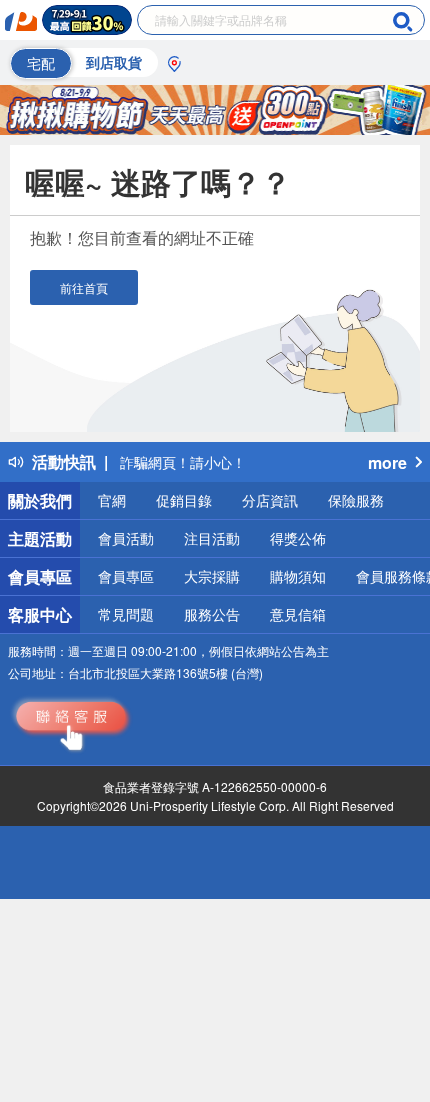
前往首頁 (84, 287)
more (387, 462)
